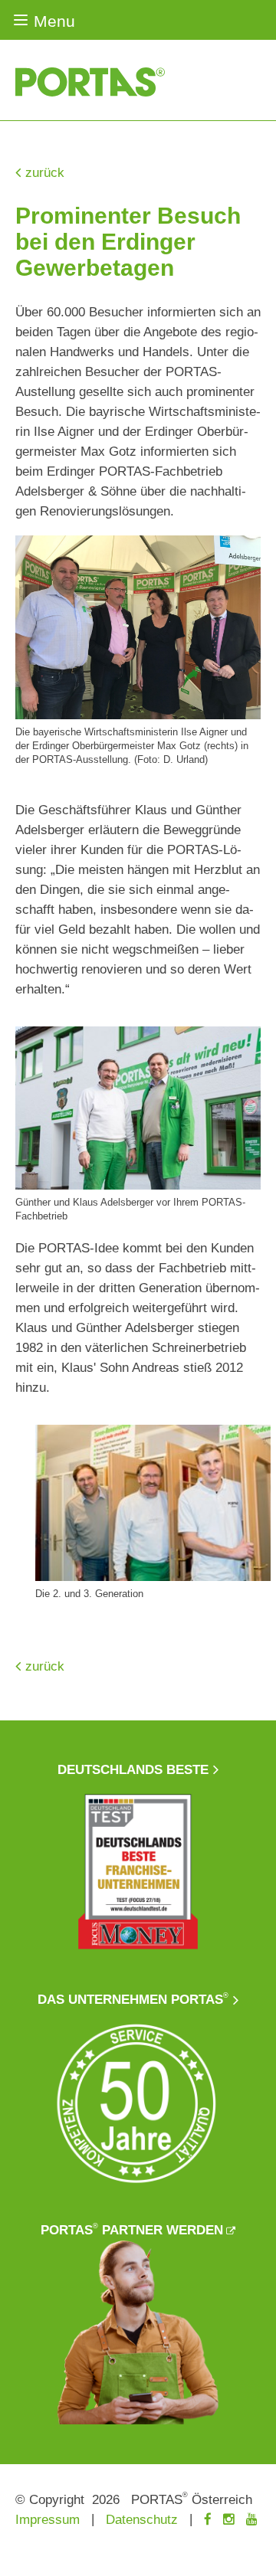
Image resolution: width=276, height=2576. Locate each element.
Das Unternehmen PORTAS (133, 2000)
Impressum (48, 2520)
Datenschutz (142, 2520)
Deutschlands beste (133, 1770)
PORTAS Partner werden (132, 2230)
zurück (45, 173)
